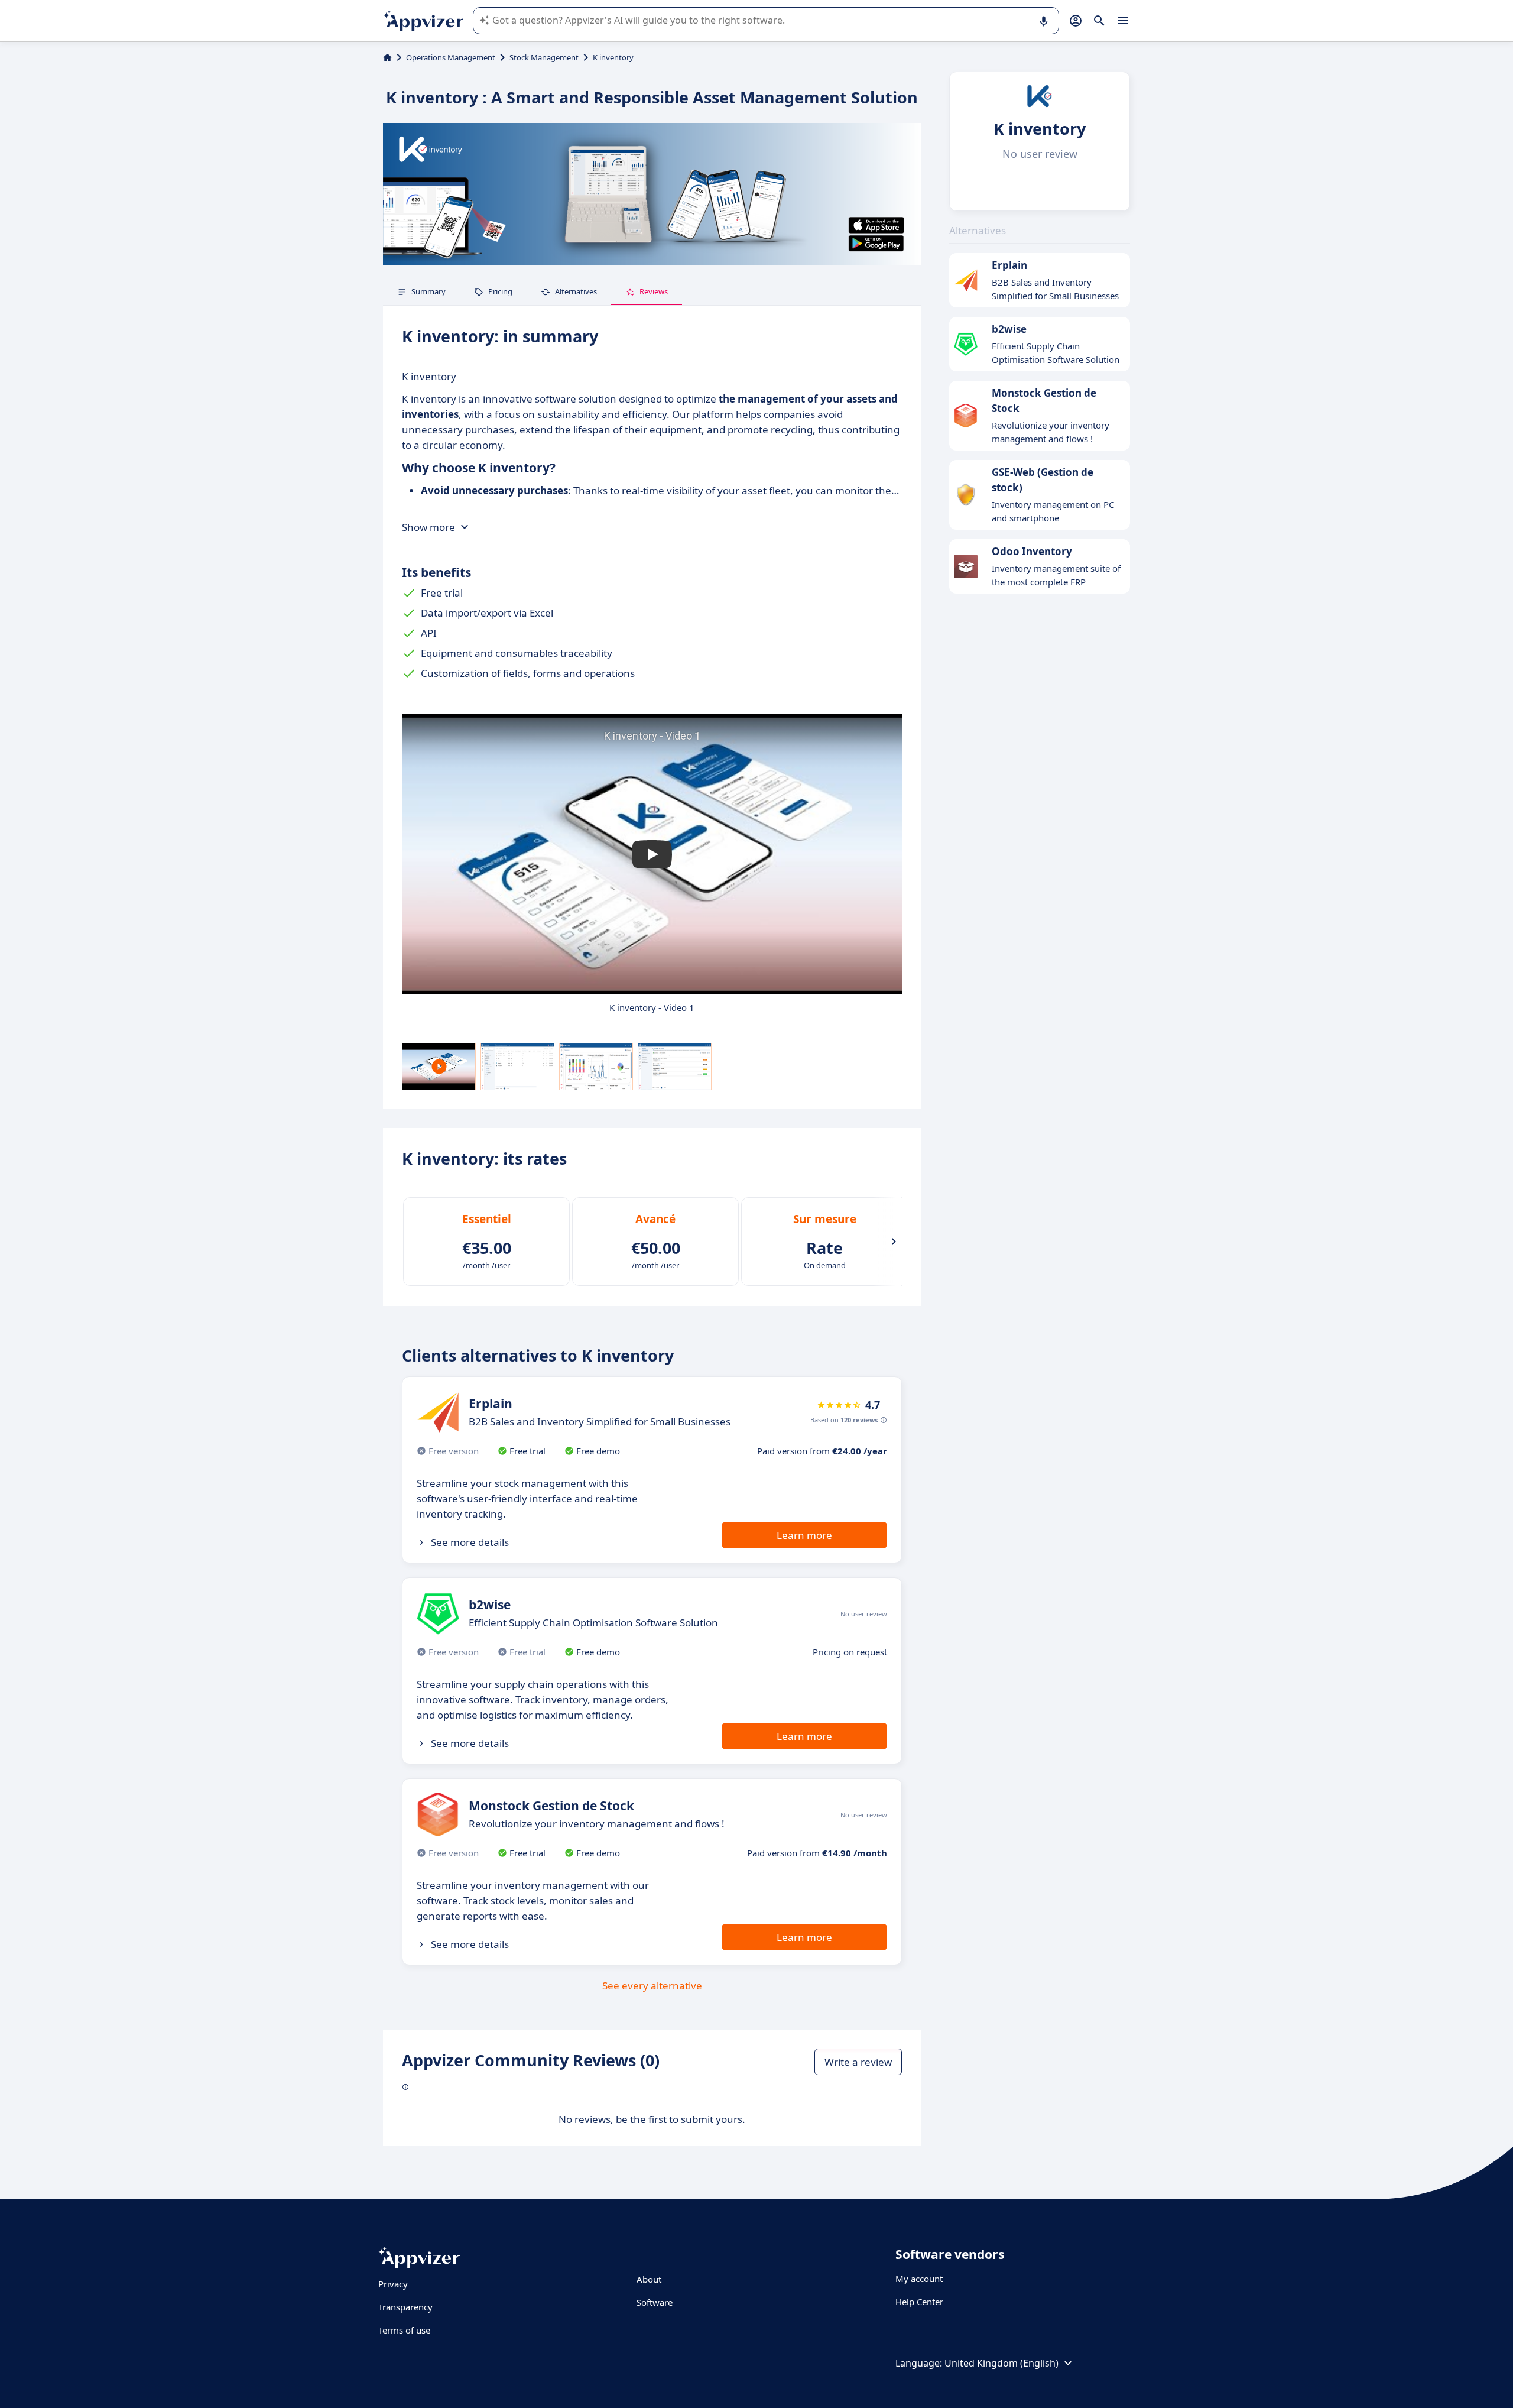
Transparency (405, 2307)
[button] (652, 854)
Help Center (919, 2302)
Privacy (393, 2284)
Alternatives (576, 291)
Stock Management (544, 57)
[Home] (387, 57)
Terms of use (404, 2330)
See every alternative (652, 1986)
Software (655, 2302)
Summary (428, 291)
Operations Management (451, 57)
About (649, 2279)
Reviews (654, 291)
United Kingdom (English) (1001, 2363)
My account (919, 2279)
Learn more (804, 1535)
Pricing (500, 291)
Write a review (858, 2062)
